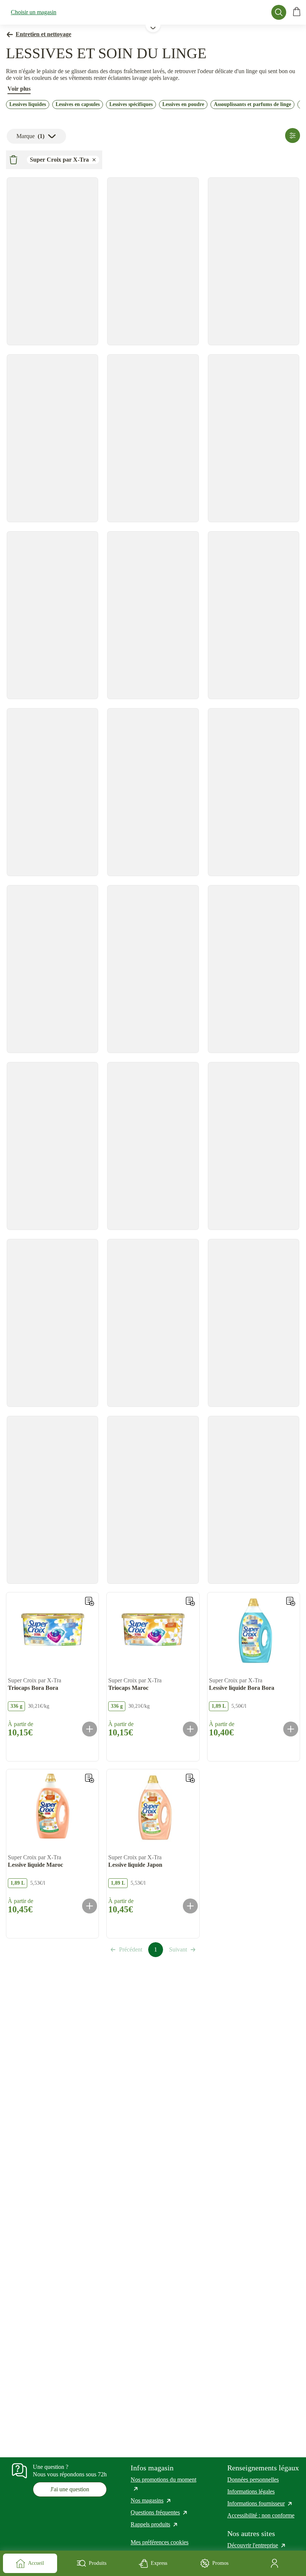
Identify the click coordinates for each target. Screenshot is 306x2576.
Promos (220, 2563)
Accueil (36, 2563)
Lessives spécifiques (131, 104)
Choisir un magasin (34, 12)
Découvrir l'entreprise (257, 2545)
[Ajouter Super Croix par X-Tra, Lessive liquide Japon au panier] (190, 1906)
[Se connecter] (276, 2563)
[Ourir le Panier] (297, 12)
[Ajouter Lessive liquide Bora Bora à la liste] (291, 1601)
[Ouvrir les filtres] (293, 136)
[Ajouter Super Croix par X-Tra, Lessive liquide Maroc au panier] (90, 1906)
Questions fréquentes (159, 2512)
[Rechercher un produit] (279, 12)
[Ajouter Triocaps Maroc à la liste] (190, 1601)
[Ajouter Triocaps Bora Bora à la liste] (90, 1601)
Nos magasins (151, 2500)
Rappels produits (154, 2524)
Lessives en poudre (183, 104)
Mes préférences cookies (160, 2542)
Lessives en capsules (78, 104)
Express (159, 2563)
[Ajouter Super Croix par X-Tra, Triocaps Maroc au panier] (190, 1729)
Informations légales (251, 2491)
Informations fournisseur (260, 2503)
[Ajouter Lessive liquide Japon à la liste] (190, 1778)
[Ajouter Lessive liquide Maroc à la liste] (90, 1778)
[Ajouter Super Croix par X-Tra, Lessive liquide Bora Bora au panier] (291, 1729)
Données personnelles (253, 2480)
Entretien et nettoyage (43, 34)
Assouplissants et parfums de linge (252, 104)
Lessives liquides (28, 104)
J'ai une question (70, 2489)
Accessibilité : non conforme (261, 2515)
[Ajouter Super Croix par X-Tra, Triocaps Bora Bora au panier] (90, 1729)
